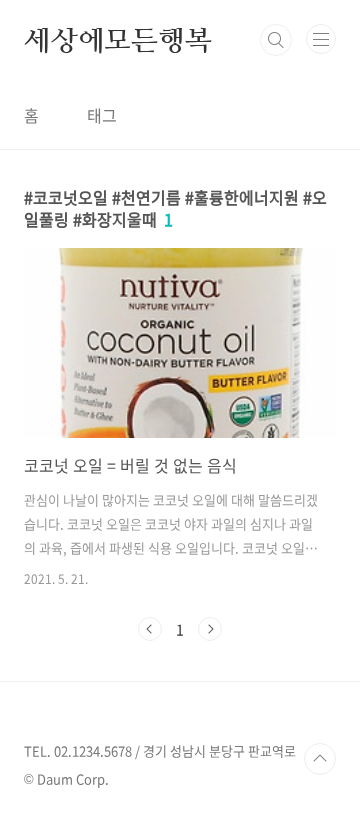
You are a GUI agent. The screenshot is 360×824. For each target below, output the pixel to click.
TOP (320, 759)
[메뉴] (321, 39)
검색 (276, 40)
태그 (102, 115)
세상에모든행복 (118, 40)
